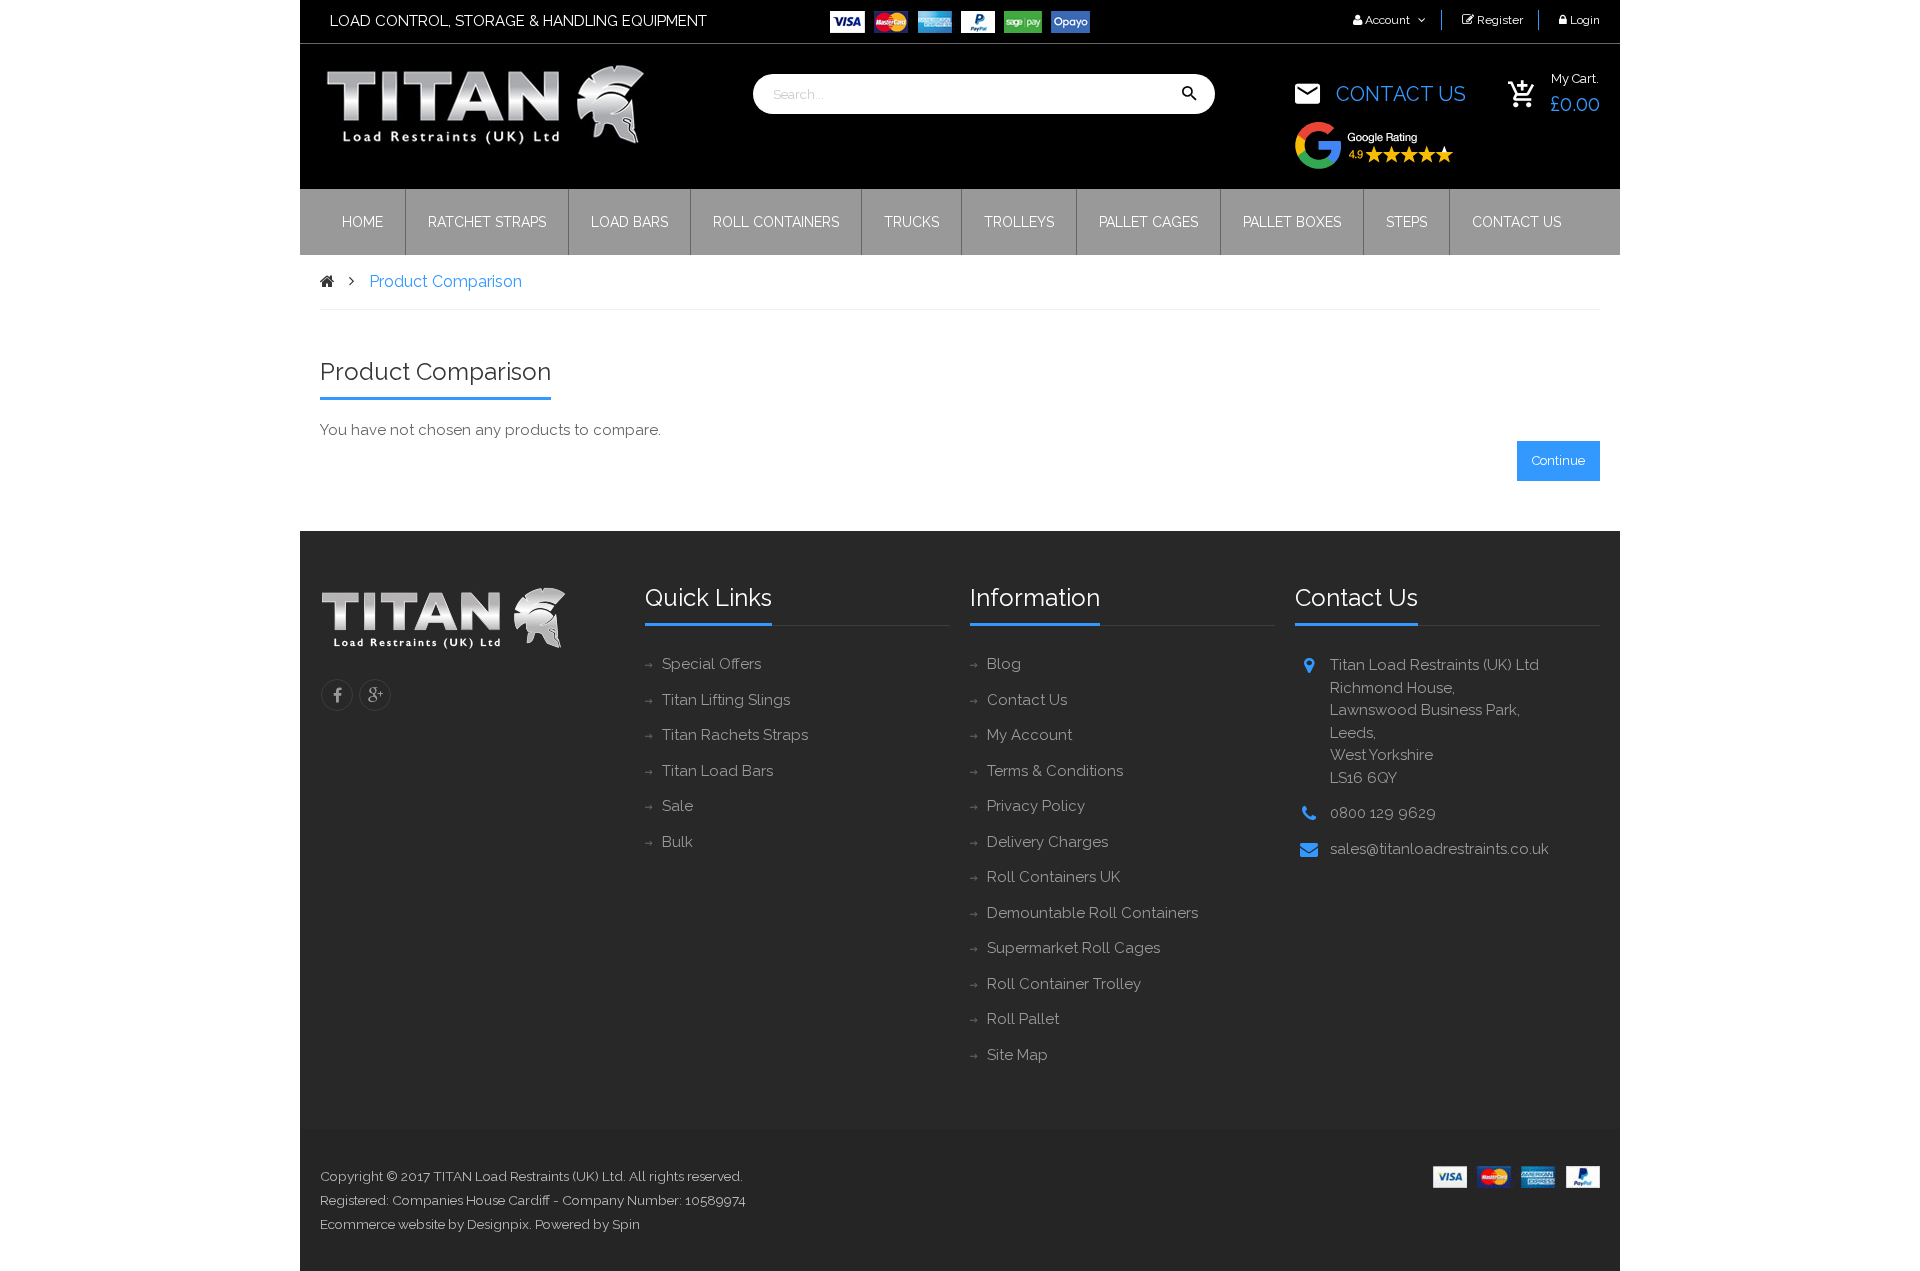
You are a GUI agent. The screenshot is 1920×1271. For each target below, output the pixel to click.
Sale (677, 806)
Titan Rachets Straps (735, 735)
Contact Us (1027, 700)
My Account (1029, 735)
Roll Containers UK (1053, 877)
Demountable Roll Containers (1092, 913)
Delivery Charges (1047, 842)
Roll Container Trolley (1064, 984)
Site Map (1017, 1055)
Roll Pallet (1023, 1019)
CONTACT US (1401, 94)
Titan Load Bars (717, 771)
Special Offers (711, 664)
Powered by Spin (587, 1224)
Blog (1004, 664)
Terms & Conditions (1055, 771)
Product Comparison (445, 281)
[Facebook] (337, 695)
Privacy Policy (1036, 806)
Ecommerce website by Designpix (424, 1224)
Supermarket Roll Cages (1073, 948)
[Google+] (375, 695)
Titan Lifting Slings (726, 700)
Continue (1558, 460)
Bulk (677, 842)
